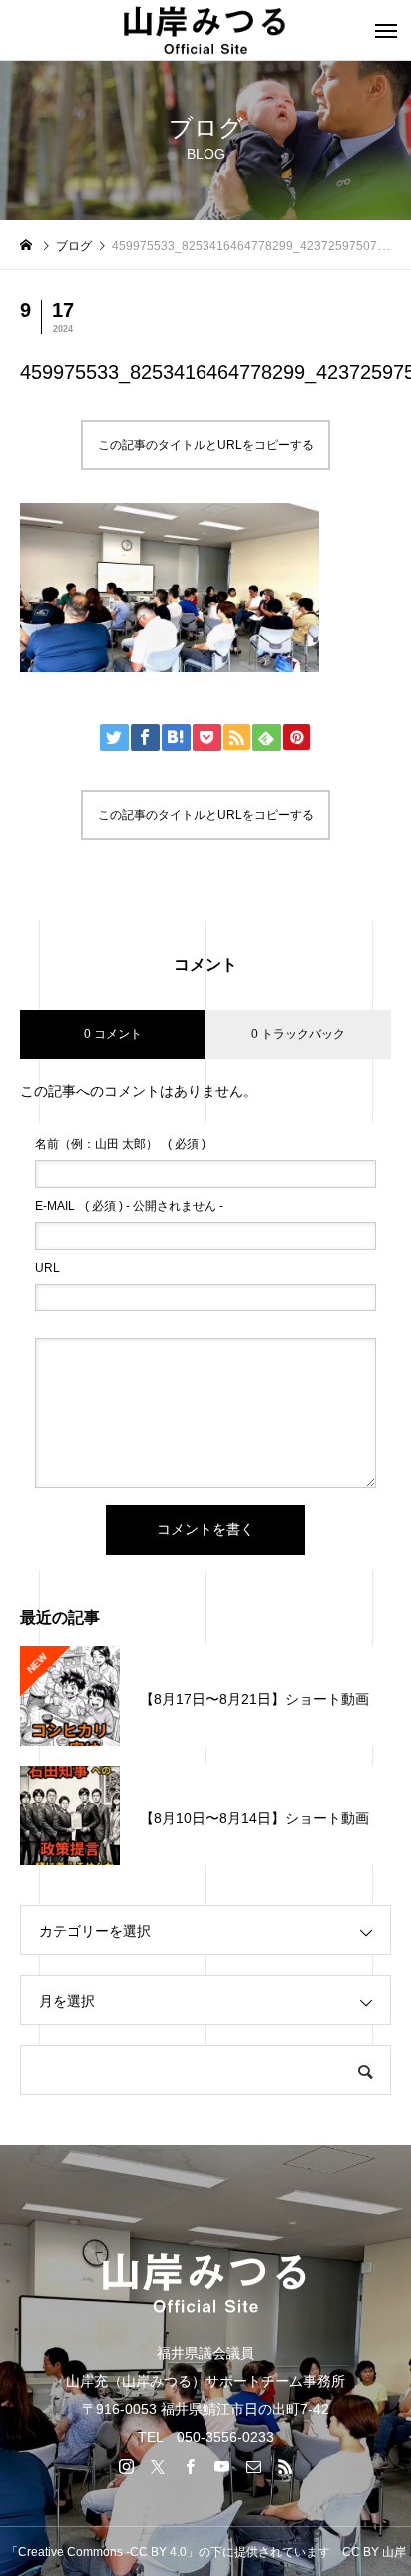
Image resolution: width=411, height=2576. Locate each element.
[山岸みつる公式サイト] (205, 30)
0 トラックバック (298, 1034)
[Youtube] (221, 2466)
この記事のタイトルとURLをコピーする (206, 445)
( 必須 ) (120, 1144)
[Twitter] (158, 2466)
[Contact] (253, 2466)
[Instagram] (126, 2466)
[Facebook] (190, 2466)
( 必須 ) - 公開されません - (129, 1206)
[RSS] (285, 2466)
